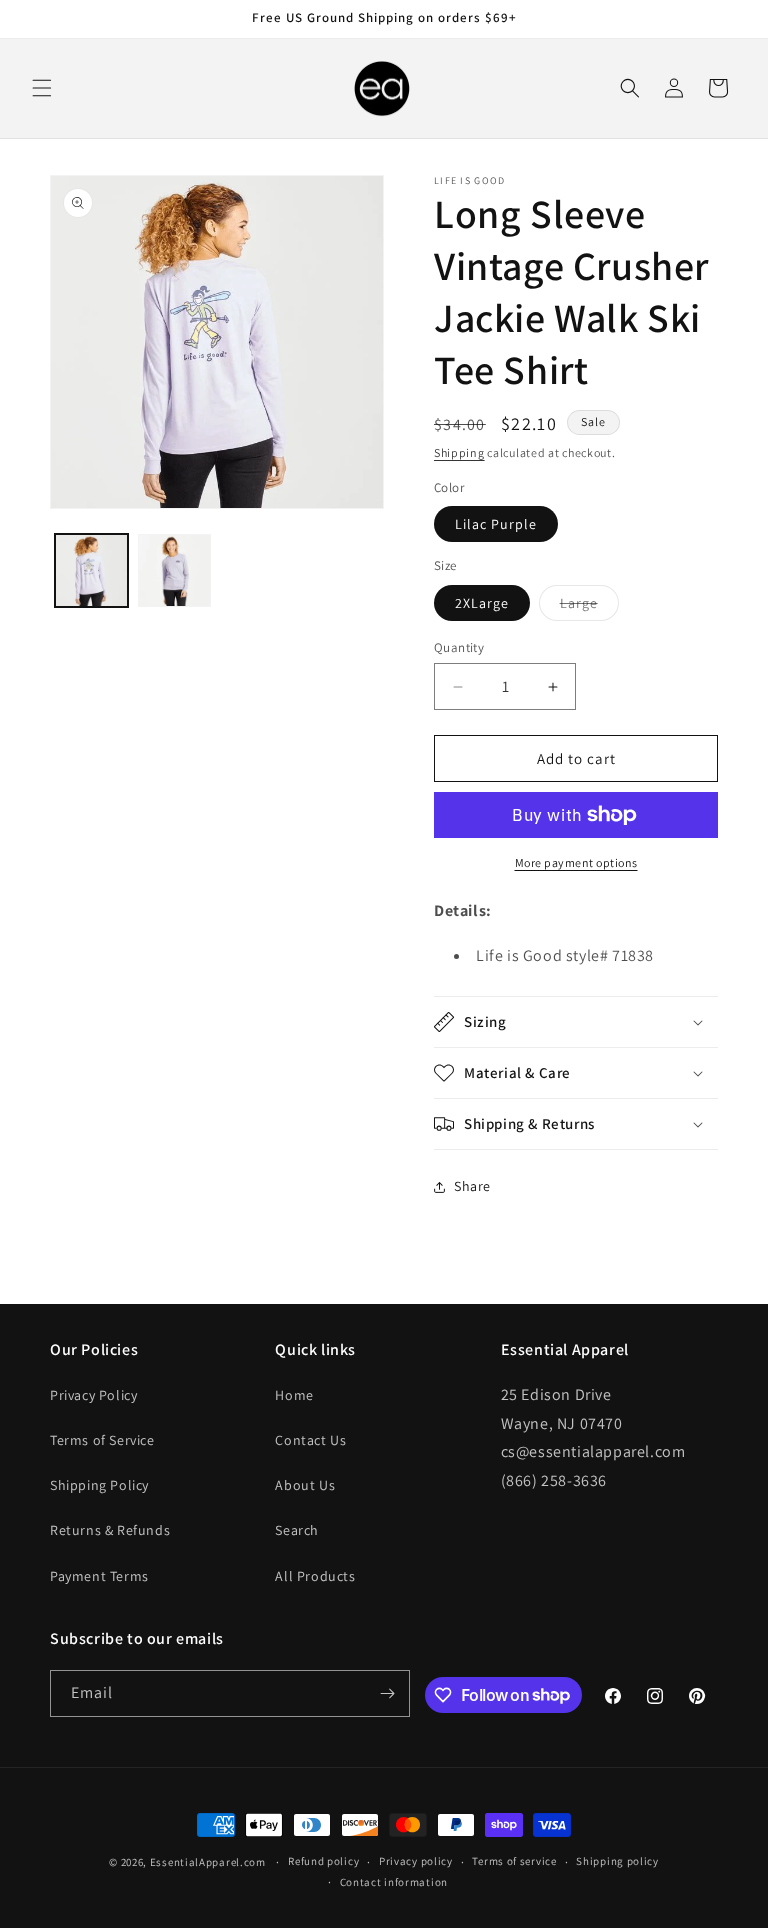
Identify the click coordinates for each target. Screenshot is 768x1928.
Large (589, 607)
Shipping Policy (99, 1485)
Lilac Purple (496, 524)
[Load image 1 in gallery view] (91, 570)
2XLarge (482, 603)
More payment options (576, 862)
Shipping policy (617, 1861)
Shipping (459, 452)
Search (297, 1530)
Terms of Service (102, 1440)
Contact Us (310, 1440)
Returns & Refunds (110, 1530)
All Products (315, 1576)
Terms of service (514, 1861)
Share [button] (472, 1186)
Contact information (394, 1882)
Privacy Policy (93, 1395)
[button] (42, 88)
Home (294, 1395)
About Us (305, 1485)
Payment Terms (99, 1576)
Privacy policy (416, 1861)
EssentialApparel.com (208, 1862)
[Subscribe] (387, 1693)
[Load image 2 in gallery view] (174, 570)
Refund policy (323, 1861)
